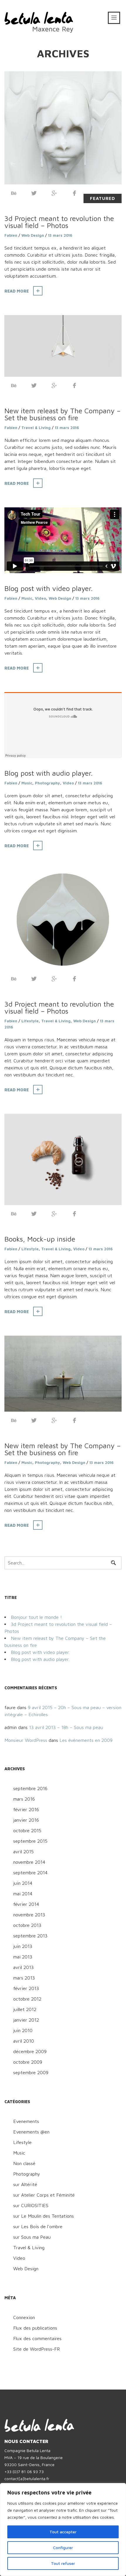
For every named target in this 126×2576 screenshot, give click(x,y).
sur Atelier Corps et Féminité (44, 2195)
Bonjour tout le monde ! (36, 1617)
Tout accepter (63, 2532)
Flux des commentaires (37, 2338)
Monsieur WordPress (26, 1740)
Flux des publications (35, 2328)
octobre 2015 (27, 1830)
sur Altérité (25, 2184)
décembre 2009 (30, 2051)
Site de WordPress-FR (36, 2349)
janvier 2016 (26, 1820)
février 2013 (26, 1988)
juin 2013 (23, 1946)
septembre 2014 (30, 1873)
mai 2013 (23, 1957)
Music (27, 598)
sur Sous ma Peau (32, 2237)
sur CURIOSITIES (31, 2205)
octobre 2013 (27, 1925)
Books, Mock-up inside (40, 1239)
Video (40, 598)
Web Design (33, 235)
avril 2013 (23, 1967)
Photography (47, 783)
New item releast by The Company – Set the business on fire (63, 414)
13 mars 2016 (60, 235)
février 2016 (26, 1809)
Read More (17, 291)
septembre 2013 (30, 1936)
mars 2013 (24, 1978)
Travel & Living (36, 428)
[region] (63, 2530)
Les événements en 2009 (86, 1740)
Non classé (24, 2163)
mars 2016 (24, 1799)
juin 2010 (23, 2030)
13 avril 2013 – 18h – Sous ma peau (66, 1727)
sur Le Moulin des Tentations (44, 2216)
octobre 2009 (28, 2062)
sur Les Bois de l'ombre (38, 2226)
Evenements (26, 2121)
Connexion (24, 2317)
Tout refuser (63, 2563)
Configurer (63, 2548)
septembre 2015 (30, 1841)
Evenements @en (31, 2132)
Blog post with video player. (48, 588)
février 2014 (26, 1904)
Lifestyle (30, 1021)
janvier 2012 (26, 2020)
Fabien (11, 235)
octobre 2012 (27, 1999)
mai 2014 (23, 1894)
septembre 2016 (30, 1788)
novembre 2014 (29, 1862)
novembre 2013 (29, 1915)
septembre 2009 (31, 2072)
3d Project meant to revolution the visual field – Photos (59, 222)
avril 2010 (24, 2041)
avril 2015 (23, 1851)
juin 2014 (23, 1883)
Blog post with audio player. (48, 773)
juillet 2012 (25, 2009)
